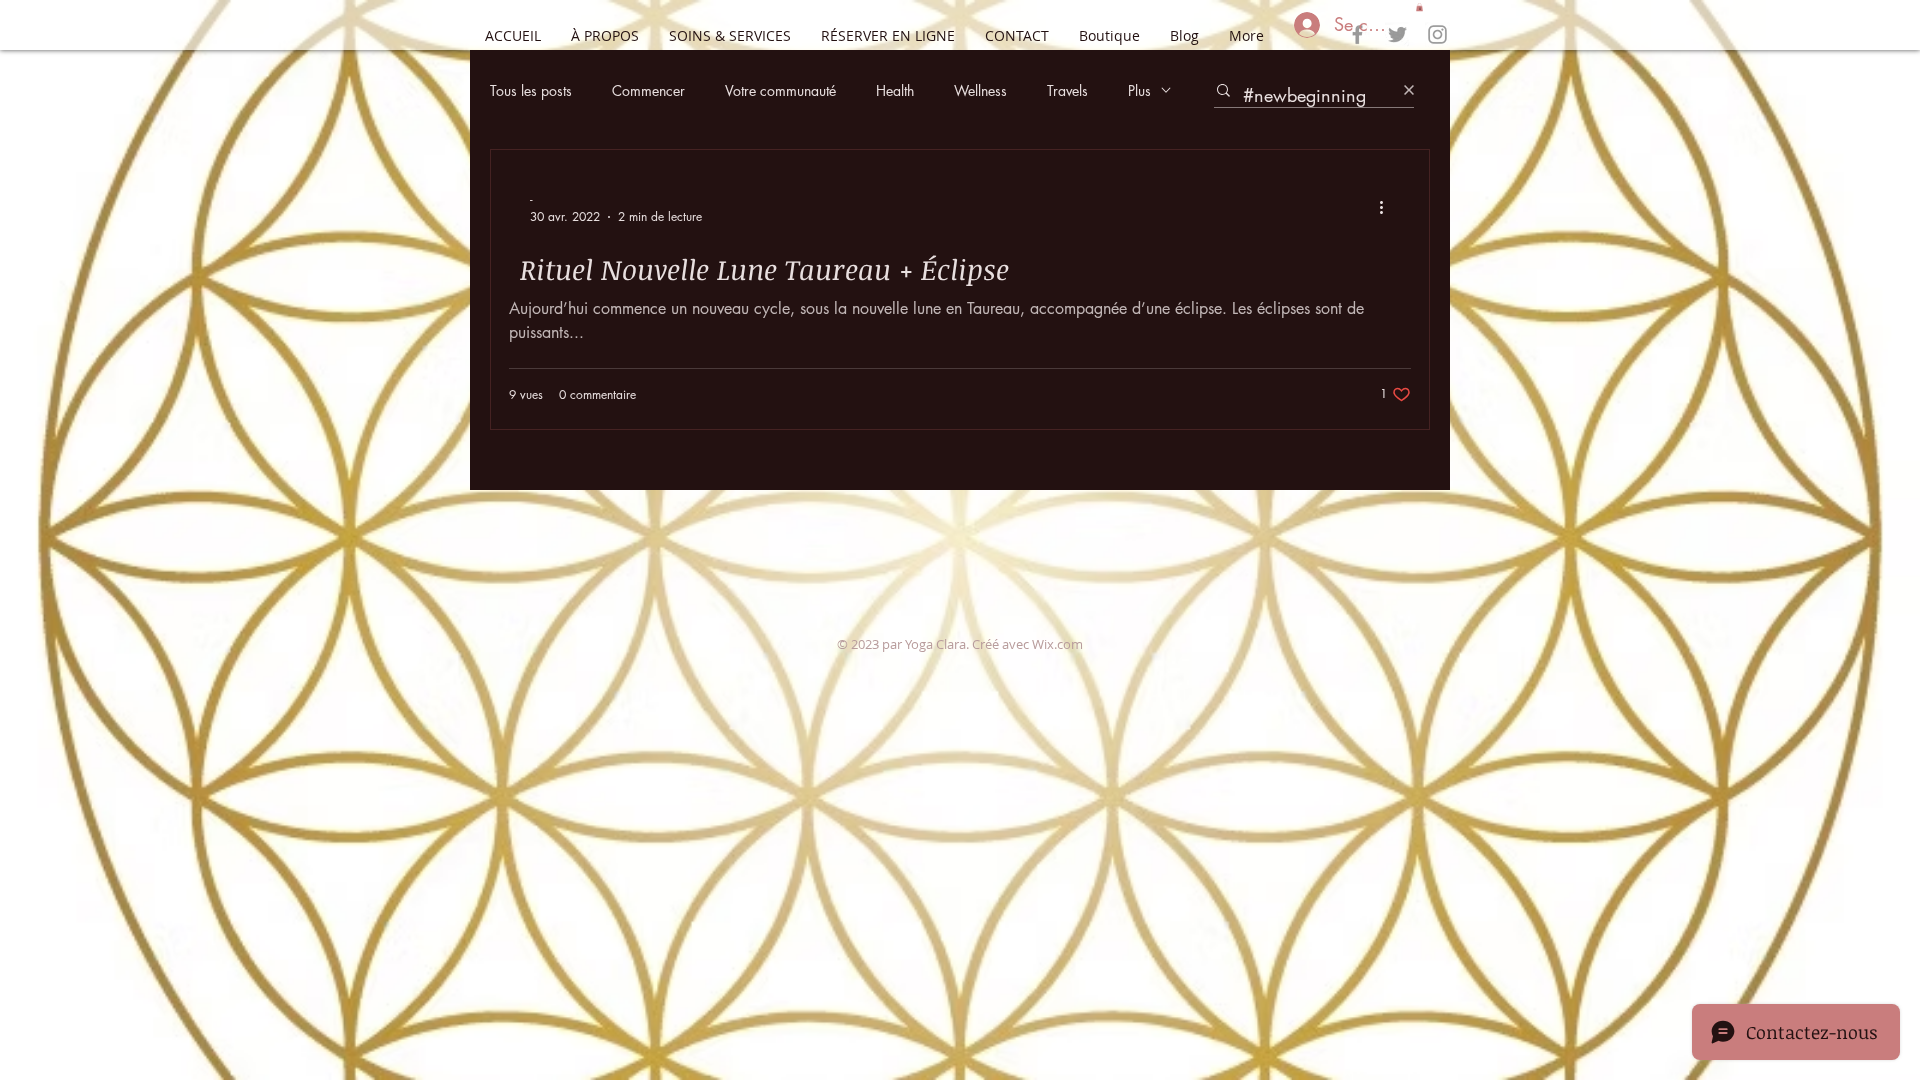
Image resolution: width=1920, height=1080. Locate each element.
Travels (1067, 90)
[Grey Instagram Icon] (1437, 34)
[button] (1419, 7)
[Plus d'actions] (1388, 207)
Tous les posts (531, 90)
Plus (1139, 90)
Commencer (648, 90)
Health (895, 90)
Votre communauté (780, 90)
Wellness (980, 90)
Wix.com (1057, 644)
